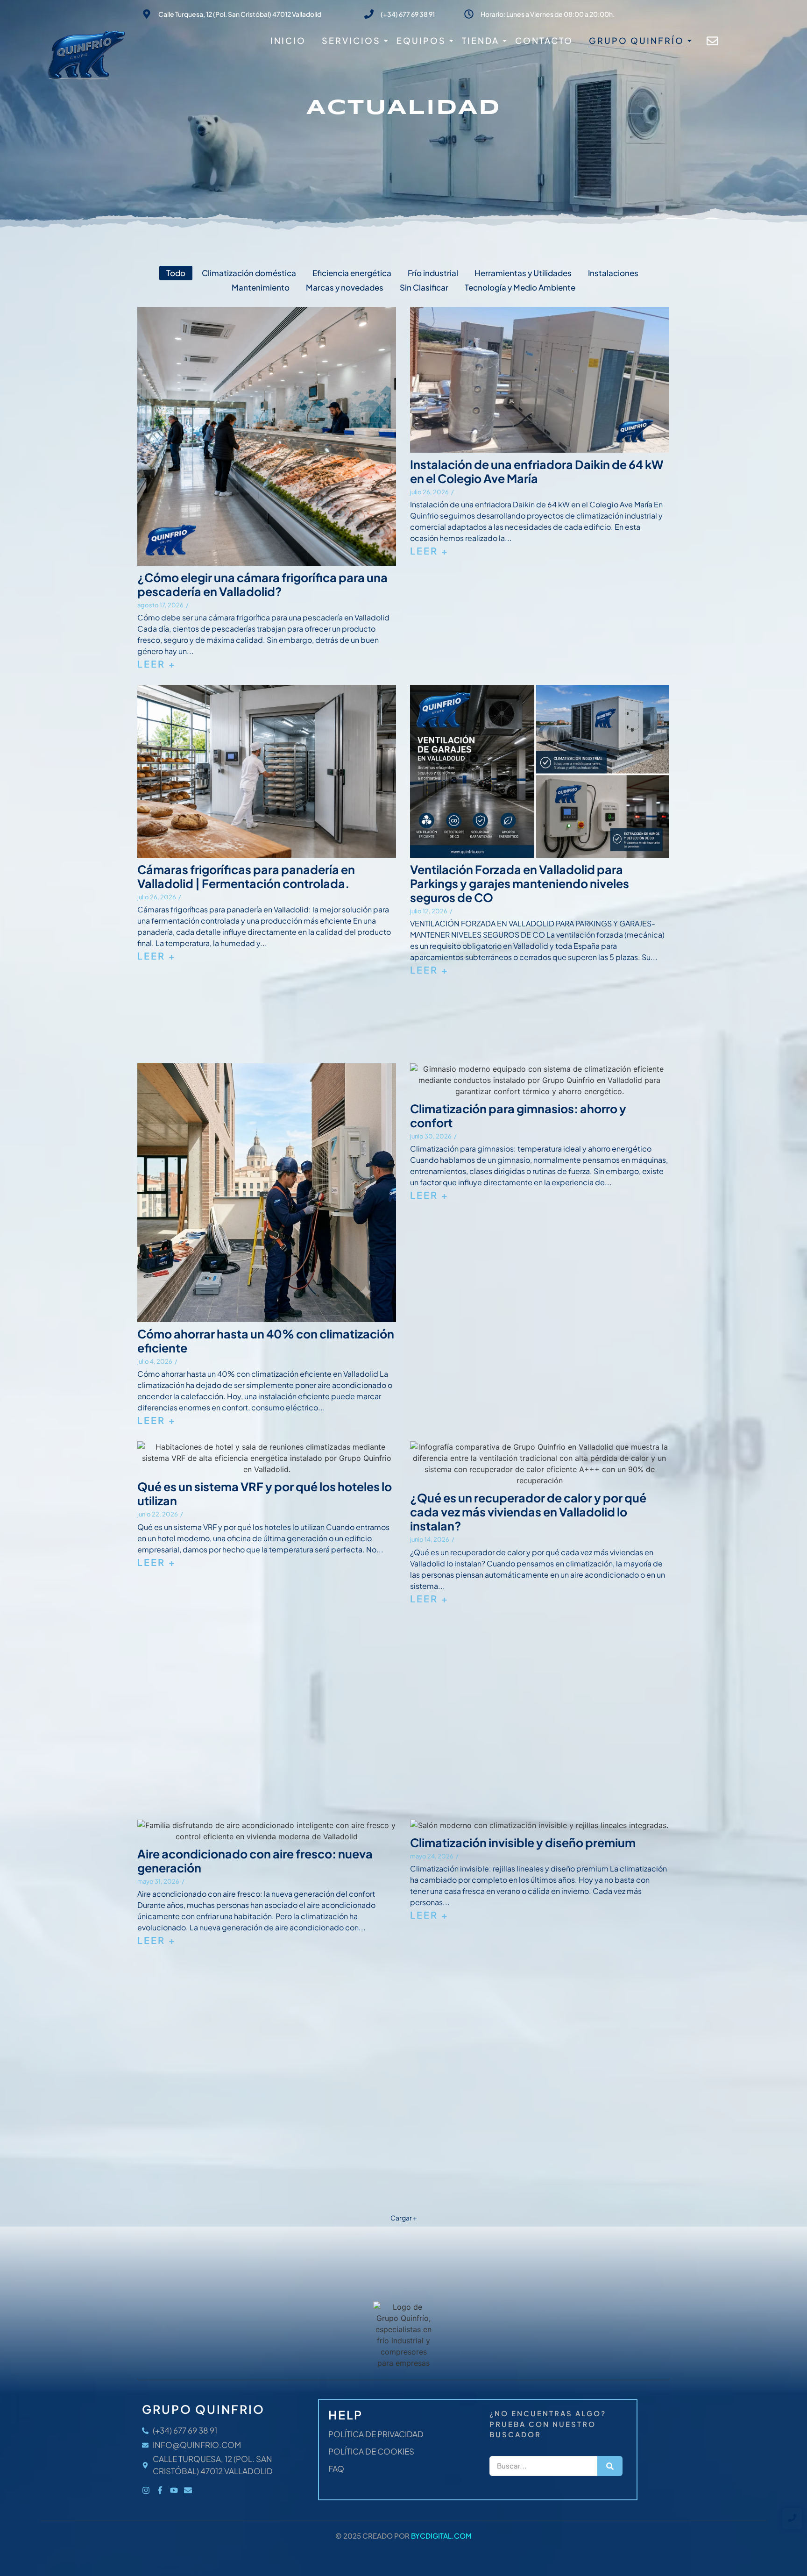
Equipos (421, 40)
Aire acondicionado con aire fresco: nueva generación (255, 1861)
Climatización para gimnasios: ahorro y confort (518, 1116)
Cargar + (403, 2218)
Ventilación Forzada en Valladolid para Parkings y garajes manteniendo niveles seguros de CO (520, 883)
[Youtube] (174, 2490)
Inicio (288, 40)
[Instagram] (146, 2490)
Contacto (544, 40)
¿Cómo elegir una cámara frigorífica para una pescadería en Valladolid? (262, 584)
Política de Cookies (371, 2451)
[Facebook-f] (160, 2490)
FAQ (336, 2469)
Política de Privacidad (376, 2434)
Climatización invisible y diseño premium (523, 1843)
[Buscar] (610, 2466)
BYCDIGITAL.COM (441, 2536)
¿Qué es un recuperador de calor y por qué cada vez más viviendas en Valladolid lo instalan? (528, 1512)
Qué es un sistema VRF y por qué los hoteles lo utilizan (265, 1494)
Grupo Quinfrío (637, 40)
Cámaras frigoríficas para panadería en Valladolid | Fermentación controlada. (246, 876)
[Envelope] (188, 2490)
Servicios (351, 40)
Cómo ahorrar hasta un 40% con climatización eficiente (266, 1341)
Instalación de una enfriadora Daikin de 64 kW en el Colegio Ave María (537, 471)
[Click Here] (712, 43)
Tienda (481, 40)
